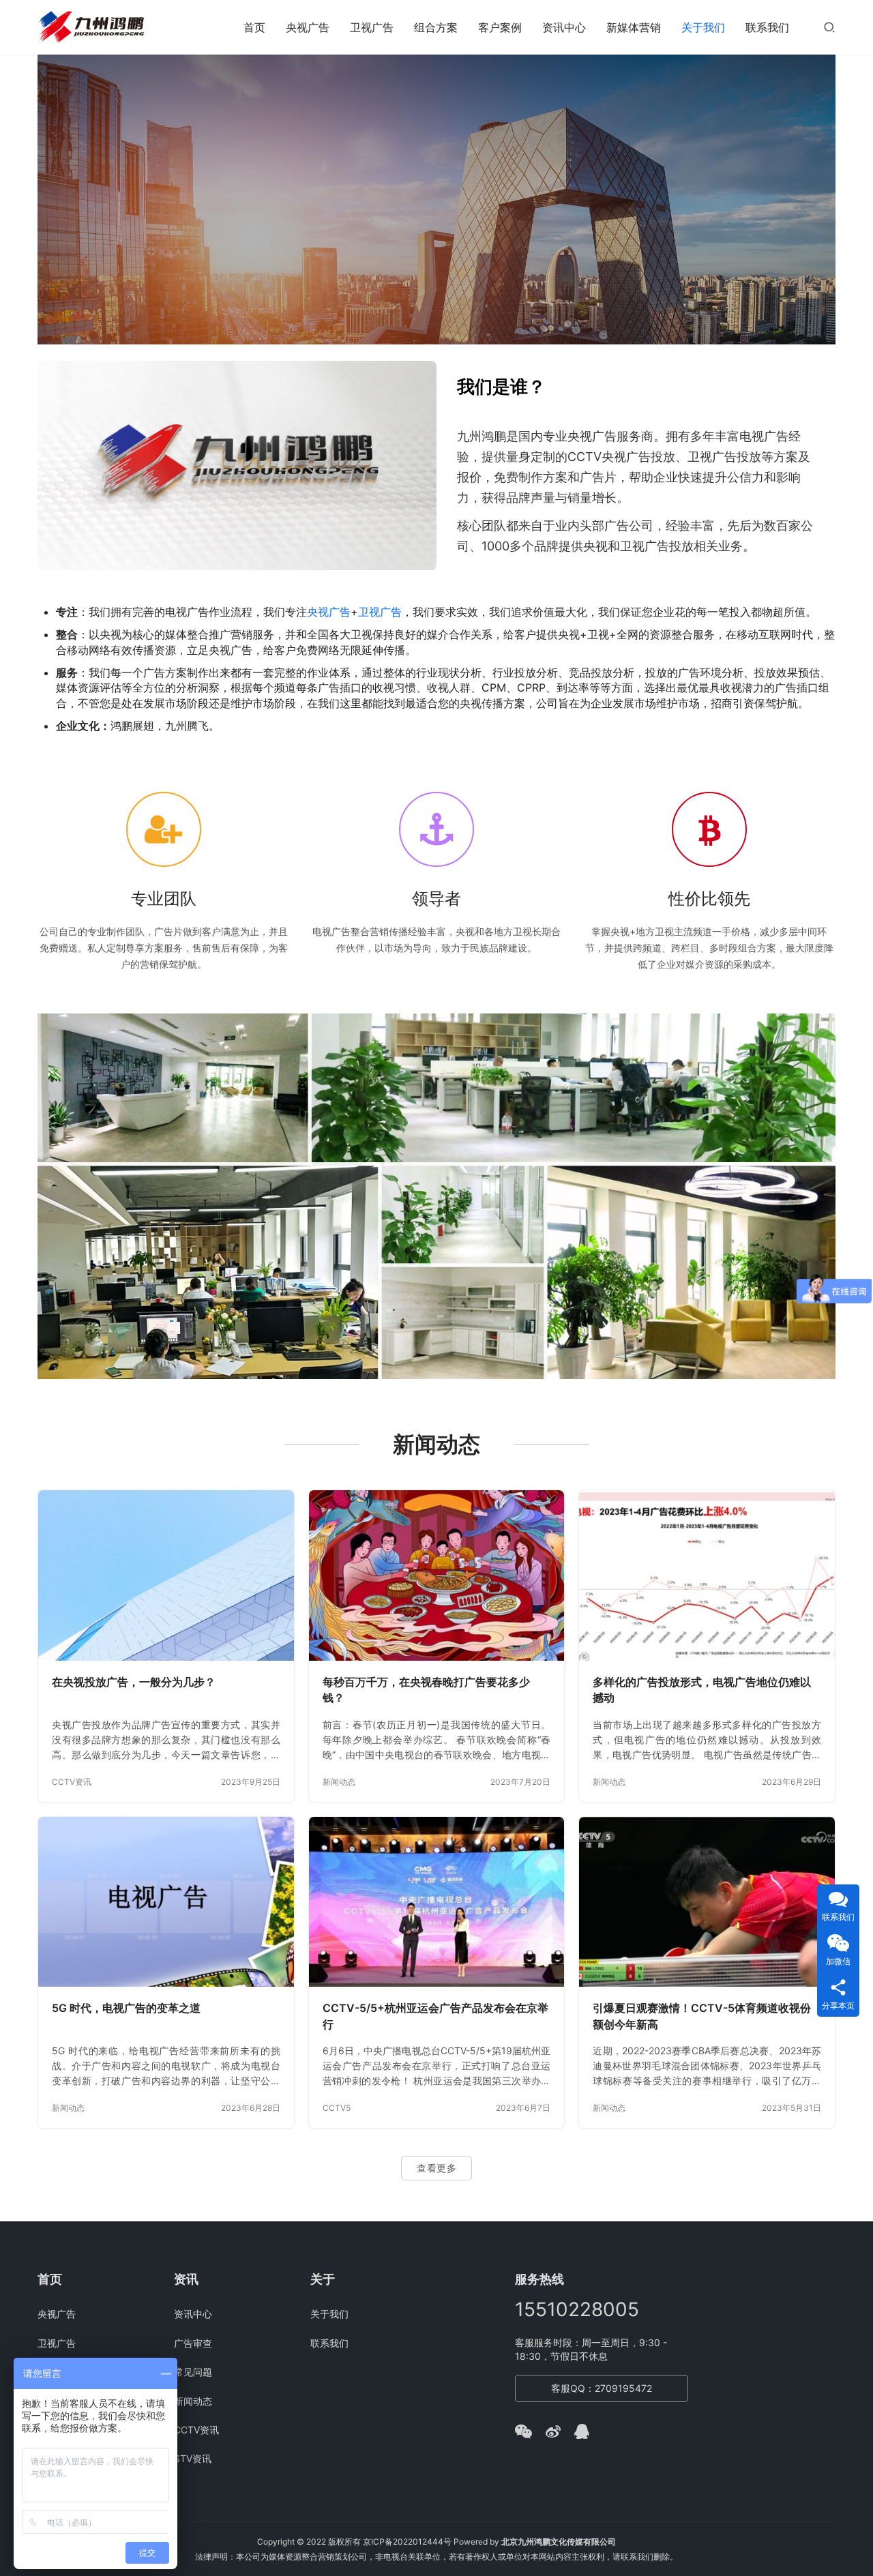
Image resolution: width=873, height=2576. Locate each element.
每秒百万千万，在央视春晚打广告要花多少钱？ (426, 1690)
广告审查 (193, 2343)
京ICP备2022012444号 (407, 2542)
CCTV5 (337, 2108)
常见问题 (193, 2372)
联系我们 (767, 27)
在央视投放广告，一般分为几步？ (134, 1682)
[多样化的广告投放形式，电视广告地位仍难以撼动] (707, 1575)
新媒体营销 (634, 27)
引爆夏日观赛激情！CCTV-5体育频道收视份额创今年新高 (702, 2016)
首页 (254, 27)
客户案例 (500, 27)
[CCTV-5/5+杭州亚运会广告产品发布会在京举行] (437, 1902)
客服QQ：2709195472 (602, 2388)
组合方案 (436, 27)
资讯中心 (564, 27)
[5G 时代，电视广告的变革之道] (166, 1902)
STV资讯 (193, 2458)
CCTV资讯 (72, 1782)
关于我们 (703, 27)
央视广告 (308, 27)
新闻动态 (339, 1782)
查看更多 (436, 2168)
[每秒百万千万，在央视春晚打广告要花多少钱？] (437, 1575)
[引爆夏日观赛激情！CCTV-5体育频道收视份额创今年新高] (707, 1902)
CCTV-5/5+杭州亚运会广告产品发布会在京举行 (435, 2016)
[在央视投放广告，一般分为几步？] (166, 1575)
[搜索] (829, 27)
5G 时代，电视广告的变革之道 (126, 2008)
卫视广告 (372, 27)
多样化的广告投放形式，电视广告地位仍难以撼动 (702, 1690)
